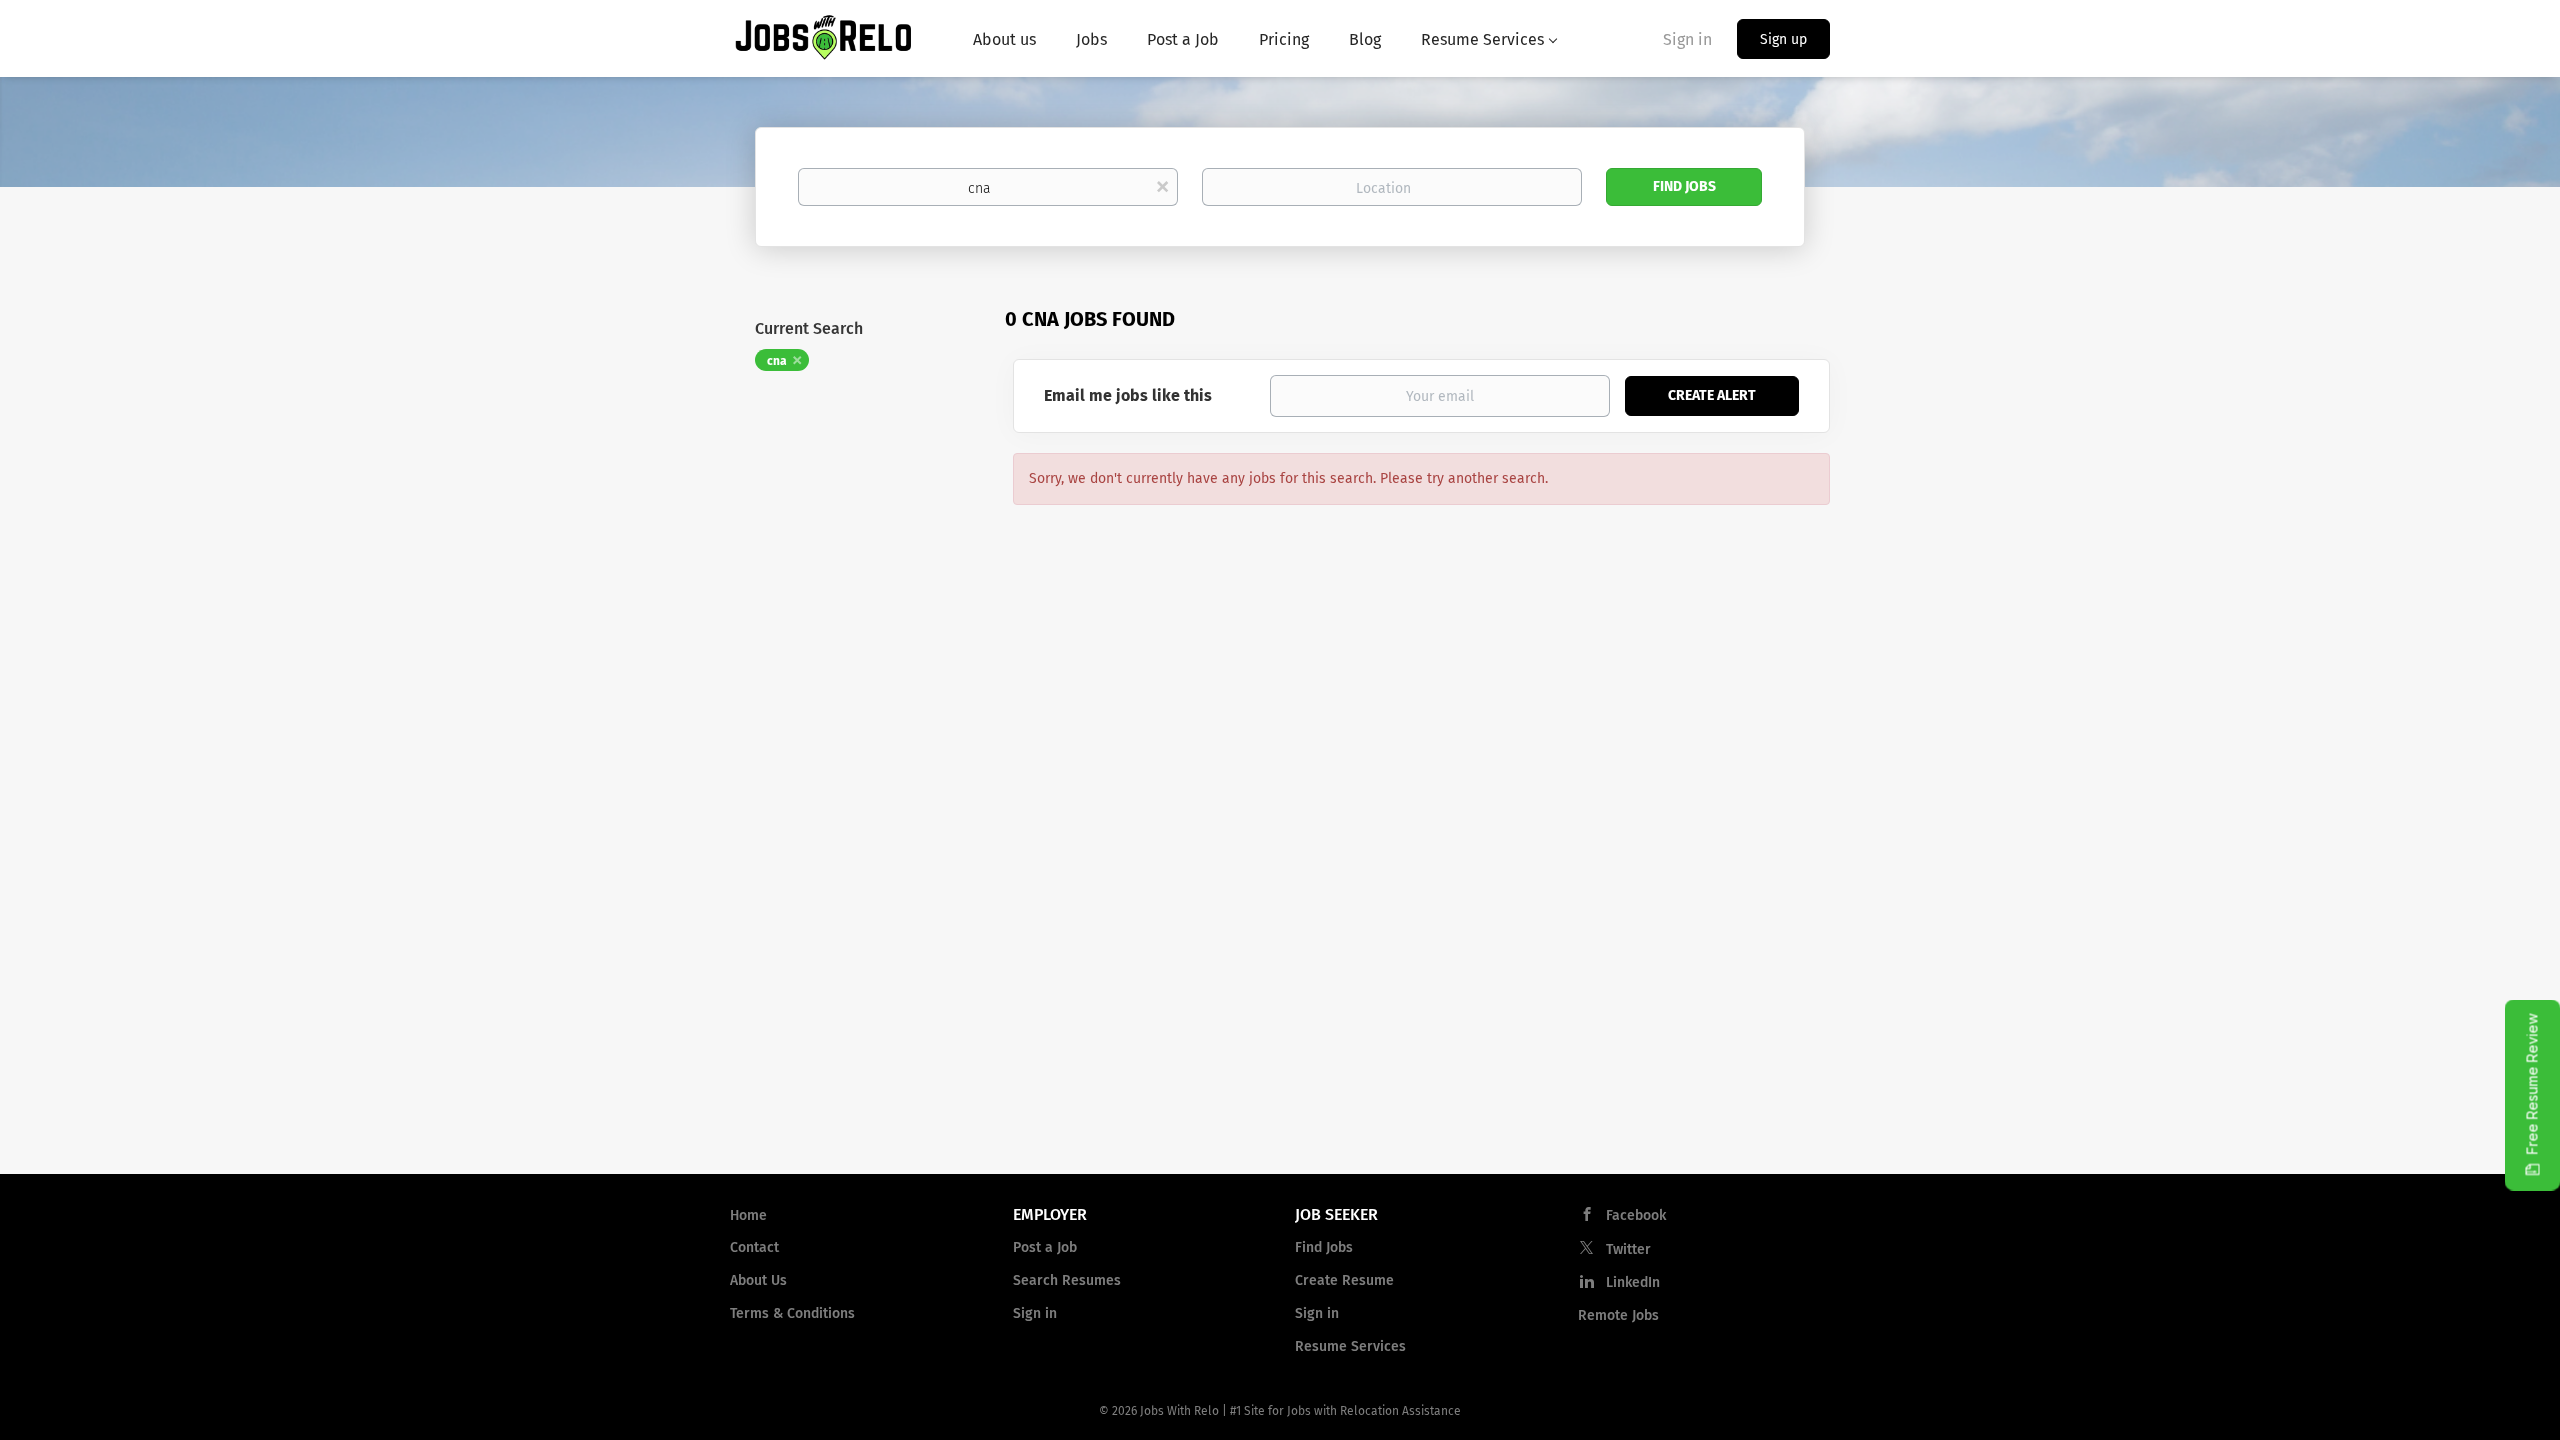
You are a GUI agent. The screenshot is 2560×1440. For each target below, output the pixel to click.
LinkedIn (1633, 1282)
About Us (758, 1280)
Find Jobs (1684, 186)
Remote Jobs (1618, 1315)
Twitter (1628, 1249)
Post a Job (1045, 1247)
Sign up (1783, 39)
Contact (754, 1247)
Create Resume (1344, 1280)
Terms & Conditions (792, 1313)
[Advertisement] (1280, 998)
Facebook (1636, 1215)
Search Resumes (1067, 1280)
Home (748, 1215)
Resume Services (1350, 1346)
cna (777, 361)
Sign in (1687, 39)
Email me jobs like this (1128, 395)
